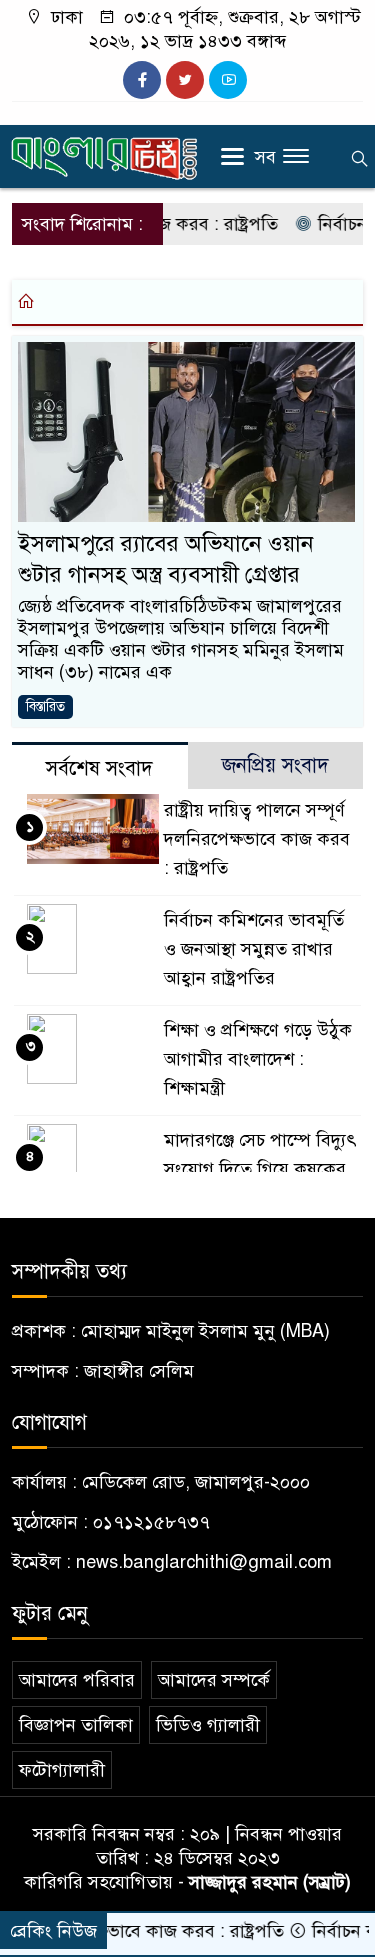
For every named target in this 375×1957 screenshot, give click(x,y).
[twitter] (185, 80)
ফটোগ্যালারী (62, 1770)
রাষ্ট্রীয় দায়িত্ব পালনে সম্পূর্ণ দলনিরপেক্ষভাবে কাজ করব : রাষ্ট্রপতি (257, 839)
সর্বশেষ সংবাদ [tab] (99, 768)
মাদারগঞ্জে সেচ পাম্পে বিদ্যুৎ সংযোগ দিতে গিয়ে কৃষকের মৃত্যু (260, 1169)
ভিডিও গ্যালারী (208, 1725)
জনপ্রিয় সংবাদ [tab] (275, 765)
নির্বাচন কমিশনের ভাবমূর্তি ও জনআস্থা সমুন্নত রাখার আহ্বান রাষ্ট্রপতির (254, 949)
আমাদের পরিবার (77, 1680)
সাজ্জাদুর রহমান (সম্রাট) (270, 1882)
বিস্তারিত (45, 706)
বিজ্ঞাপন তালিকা (76, 1725)
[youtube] (228, 80)
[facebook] (142, 80)
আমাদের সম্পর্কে (214, 1680)
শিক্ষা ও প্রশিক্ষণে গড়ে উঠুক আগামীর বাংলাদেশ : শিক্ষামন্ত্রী (258, 1059)
